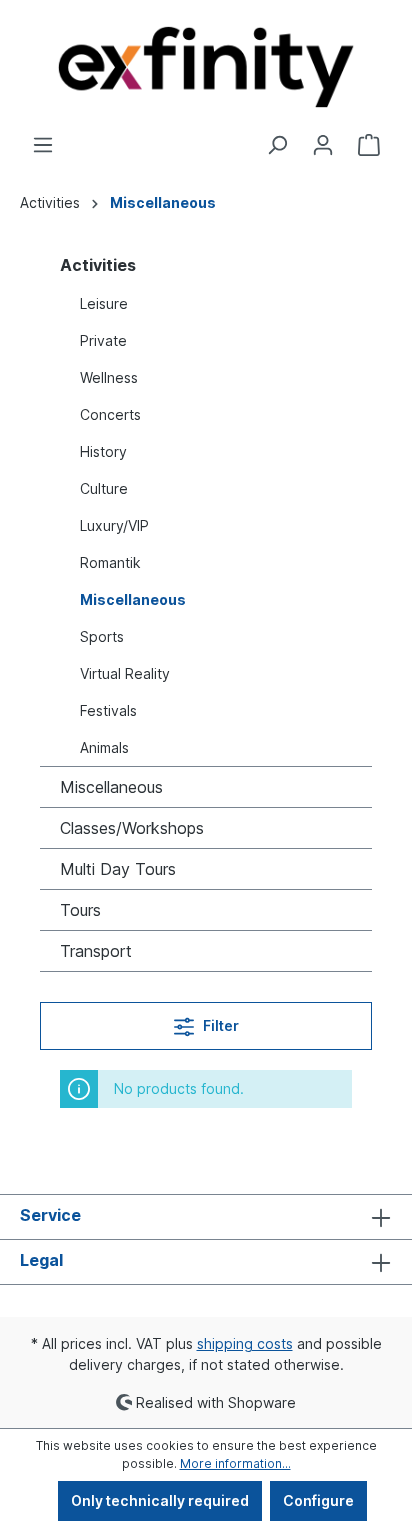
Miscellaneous (133, 599)
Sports (102, 636)
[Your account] (323, 145)
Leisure (104, 303)
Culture (104, 488)
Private (103, 340)
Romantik (110, 562)
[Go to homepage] (206, 67)
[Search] (277, 145)
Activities (98, 265)
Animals (104, 747)
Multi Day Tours (118, 869)
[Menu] (43, 145)
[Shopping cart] (369, 145)
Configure (318, 1500)
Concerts (110, 414)
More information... (235, 1463)
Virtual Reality (125, 673)
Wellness (109, 377)
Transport (96, 951)
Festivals (108, 710)
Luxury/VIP (114, 525)
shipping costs (245, 1343)
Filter (219, 1025)
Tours (80, 910)
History (103, 451)
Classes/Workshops (132, 828)
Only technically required (160, 1500)
